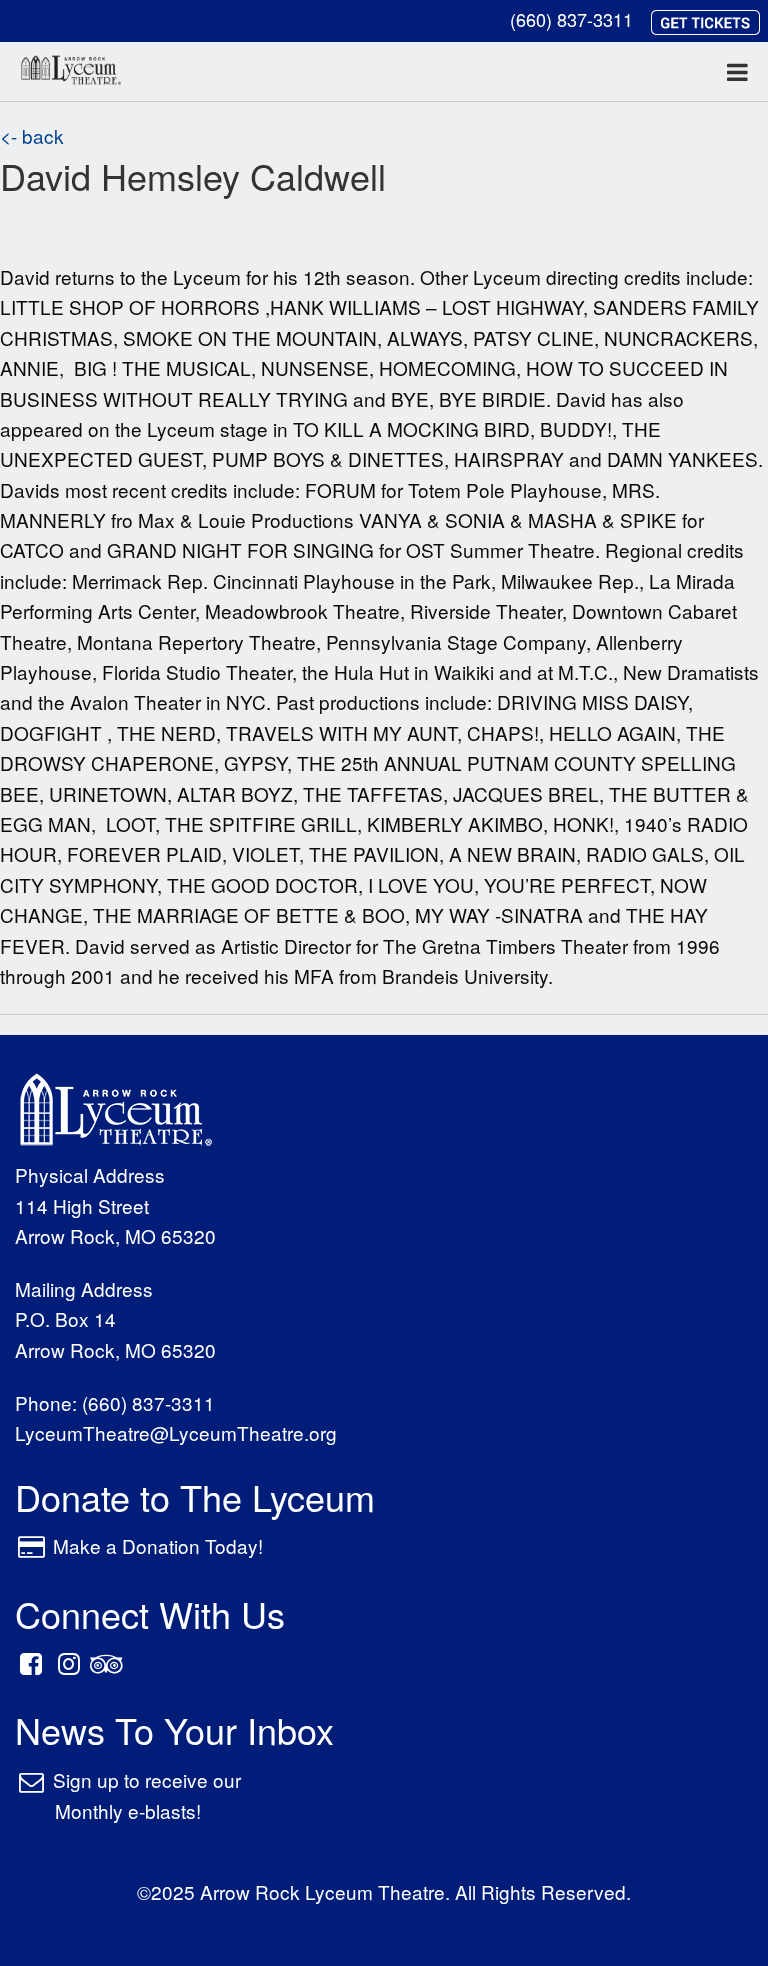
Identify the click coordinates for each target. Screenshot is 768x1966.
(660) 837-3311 (571, 19)
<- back (32, 135)
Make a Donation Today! (158, 1545)
